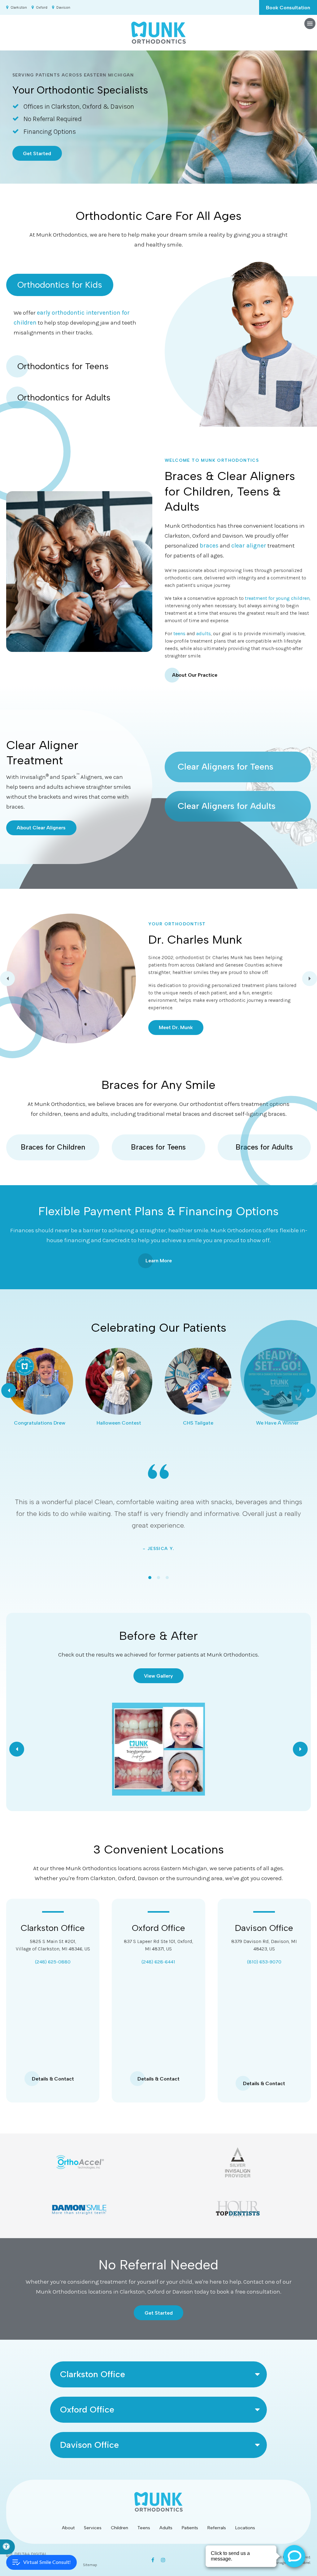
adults (204, 633)
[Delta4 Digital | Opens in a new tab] (26, 2554)
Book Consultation (288, 8)
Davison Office (264, 1928)
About (68, 2528)
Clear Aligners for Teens (226, 766)
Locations (245, 2528)
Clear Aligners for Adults (227, 806)
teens (179, 633)
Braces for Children (53, 1147)
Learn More (159, 1261)
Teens (144, 2528)
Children (119, 2528)
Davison (63, 7)
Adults (166, 2528)
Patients (190, 2528)
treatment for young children (277, 598)
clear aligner (249, 546)
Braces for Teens (158, 1147)
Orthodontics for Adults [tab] (64, 397)
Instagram (163, 2560)
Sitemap (90, 2565)
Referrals (217, 2528)
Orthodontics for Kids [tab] (60, 285)
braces (209, 546)
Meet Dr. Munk (176, 1027)
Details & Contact (53, 2079)
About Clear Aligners (41, 828)
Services (93, 2528)
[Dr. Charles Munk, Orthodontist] (71, 978)
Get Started (37, 153)
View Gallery (158, 1676)
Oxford (42, 7)
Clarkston (19, 7)
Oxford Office (158, 1928)
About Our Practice (195, 675)
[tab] (150, 1578)
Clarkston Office (53, 1928)
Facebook (154, 2560)
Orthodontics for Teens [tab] (63, 366)
